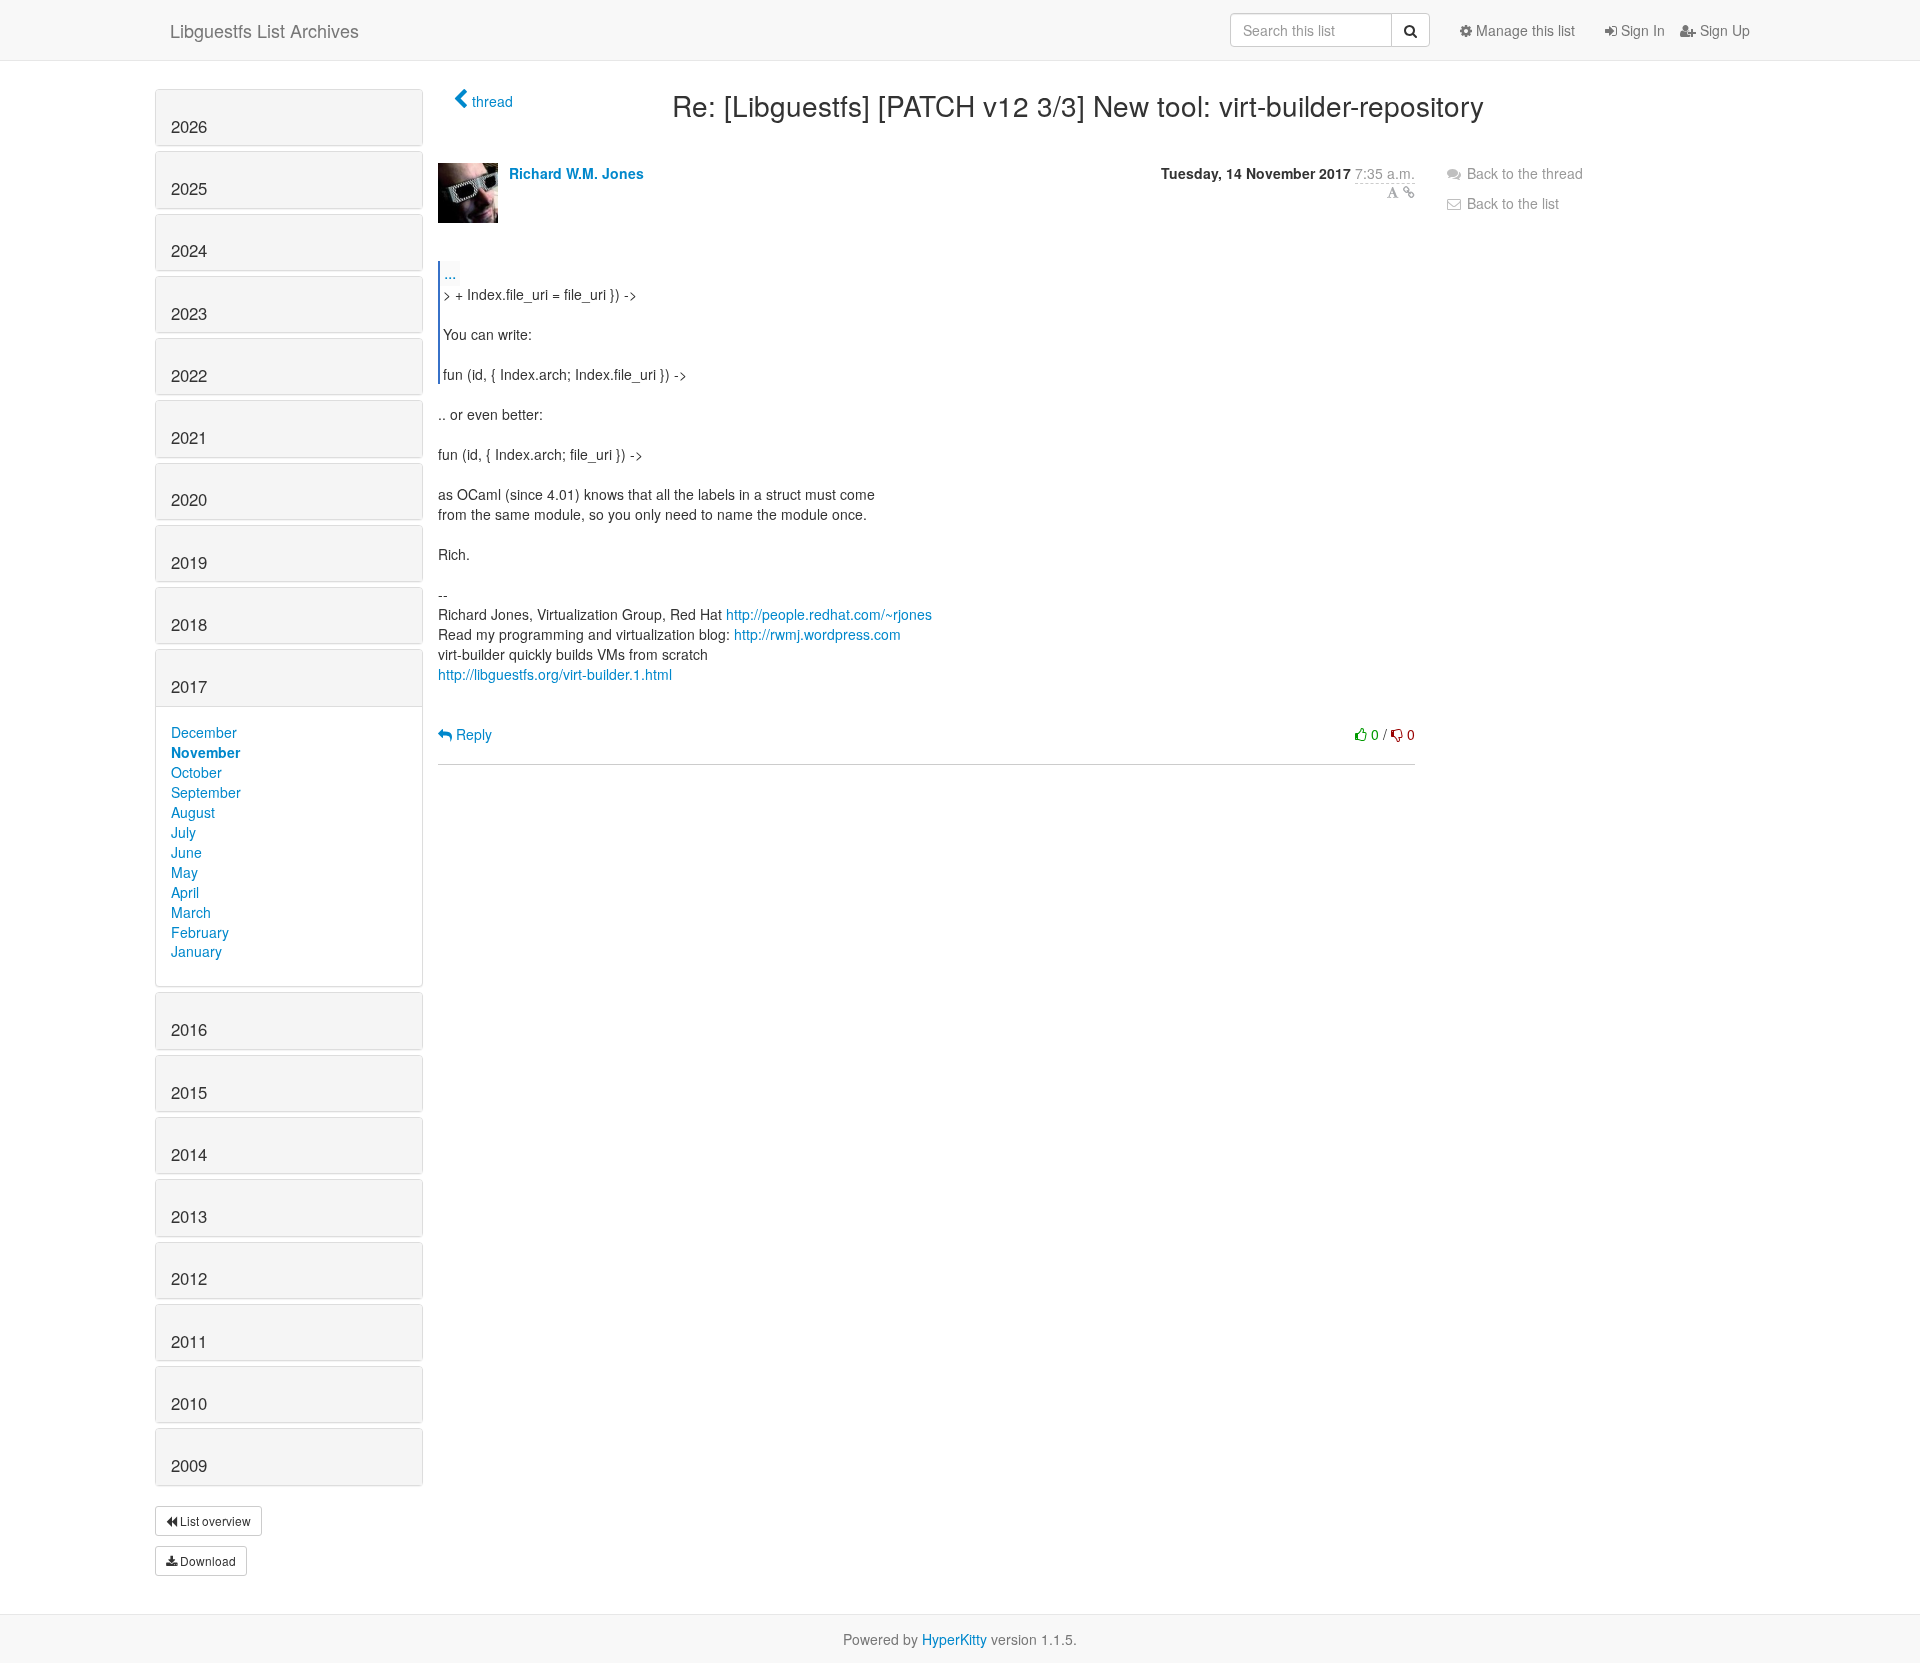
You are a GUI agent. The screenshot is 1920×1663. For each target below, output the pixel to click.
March (191, 912)
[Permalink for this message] (1409, 192)
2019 (189, 562)
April (185, 892)
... (450, 272)
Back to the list (1511, 203)
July (183, 832)
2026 (189, 126)
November (205, 752)
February (200, 932)
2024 (189, 250)
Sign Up (1723, 30)
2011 (189, 1341)
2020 (189, 499)
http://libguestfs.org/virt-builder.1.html (555, 674)
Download (206, 1560)
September (206, 792)
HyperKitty (954, 1639)
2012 (189, 1278)
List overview (214, 1520)
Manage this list (1523, 30)
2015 (189, 1092)
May (184, 872)
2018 (189, 624)
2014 (189, 1154)
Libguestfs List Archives (264, 30)
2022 (189, 375)
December (204, 732)
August (193, 812)
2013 (189, 1216)
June (186, 852)
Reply (472, 734)
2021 (189, 437)
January (196, 951)
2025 (189, 188)
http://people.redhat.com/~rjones (829, 614)
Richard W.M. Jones (576, 173)
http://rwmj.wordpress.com (817, 634)
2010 (189, 1403)
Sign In (1641, 30)
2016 (189, 1029)
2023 (189, 313)
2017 (189, 686)
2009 (189, 1465)
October (196, 772)
